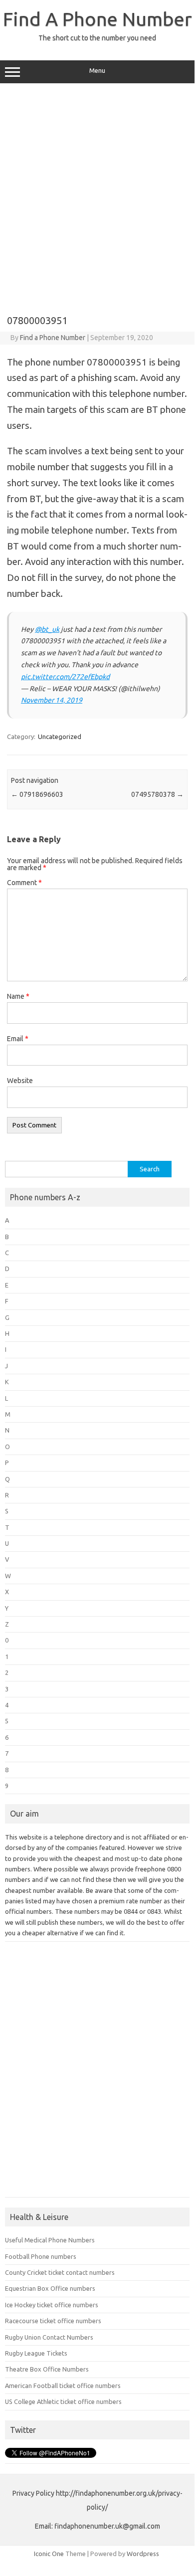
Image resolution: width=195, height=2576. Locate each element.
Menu (97, 71)
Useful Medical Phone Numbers (50, 2240)
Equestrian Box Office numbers (50, 2288)
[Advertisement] (97, 195)
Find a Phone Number (53, 338)
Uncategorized (60, 736)
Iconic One (49, 2554)
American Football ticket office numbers (63, 2386)
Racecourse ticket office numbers (53, 2321)
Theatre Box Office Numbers (47, 2369)
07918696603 (37, 794)
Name (18, 996)
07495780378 (157, 794)
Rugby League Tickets (36, 2353)
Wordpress (143, 2554)
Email (18, 1039)
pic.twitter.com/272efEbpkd (65, 677)
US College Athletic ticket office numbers (63, 2401)
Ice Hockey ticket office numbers (52, 2305)
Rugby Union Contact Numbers (49, 2337)
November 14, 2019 (52, 700)
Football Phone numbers (41, 2256)
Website (20, 1081)
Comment (24, 883)
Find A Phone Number (97, 19)
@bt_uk (47, 629)
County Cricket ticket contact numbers (60, 2272)
